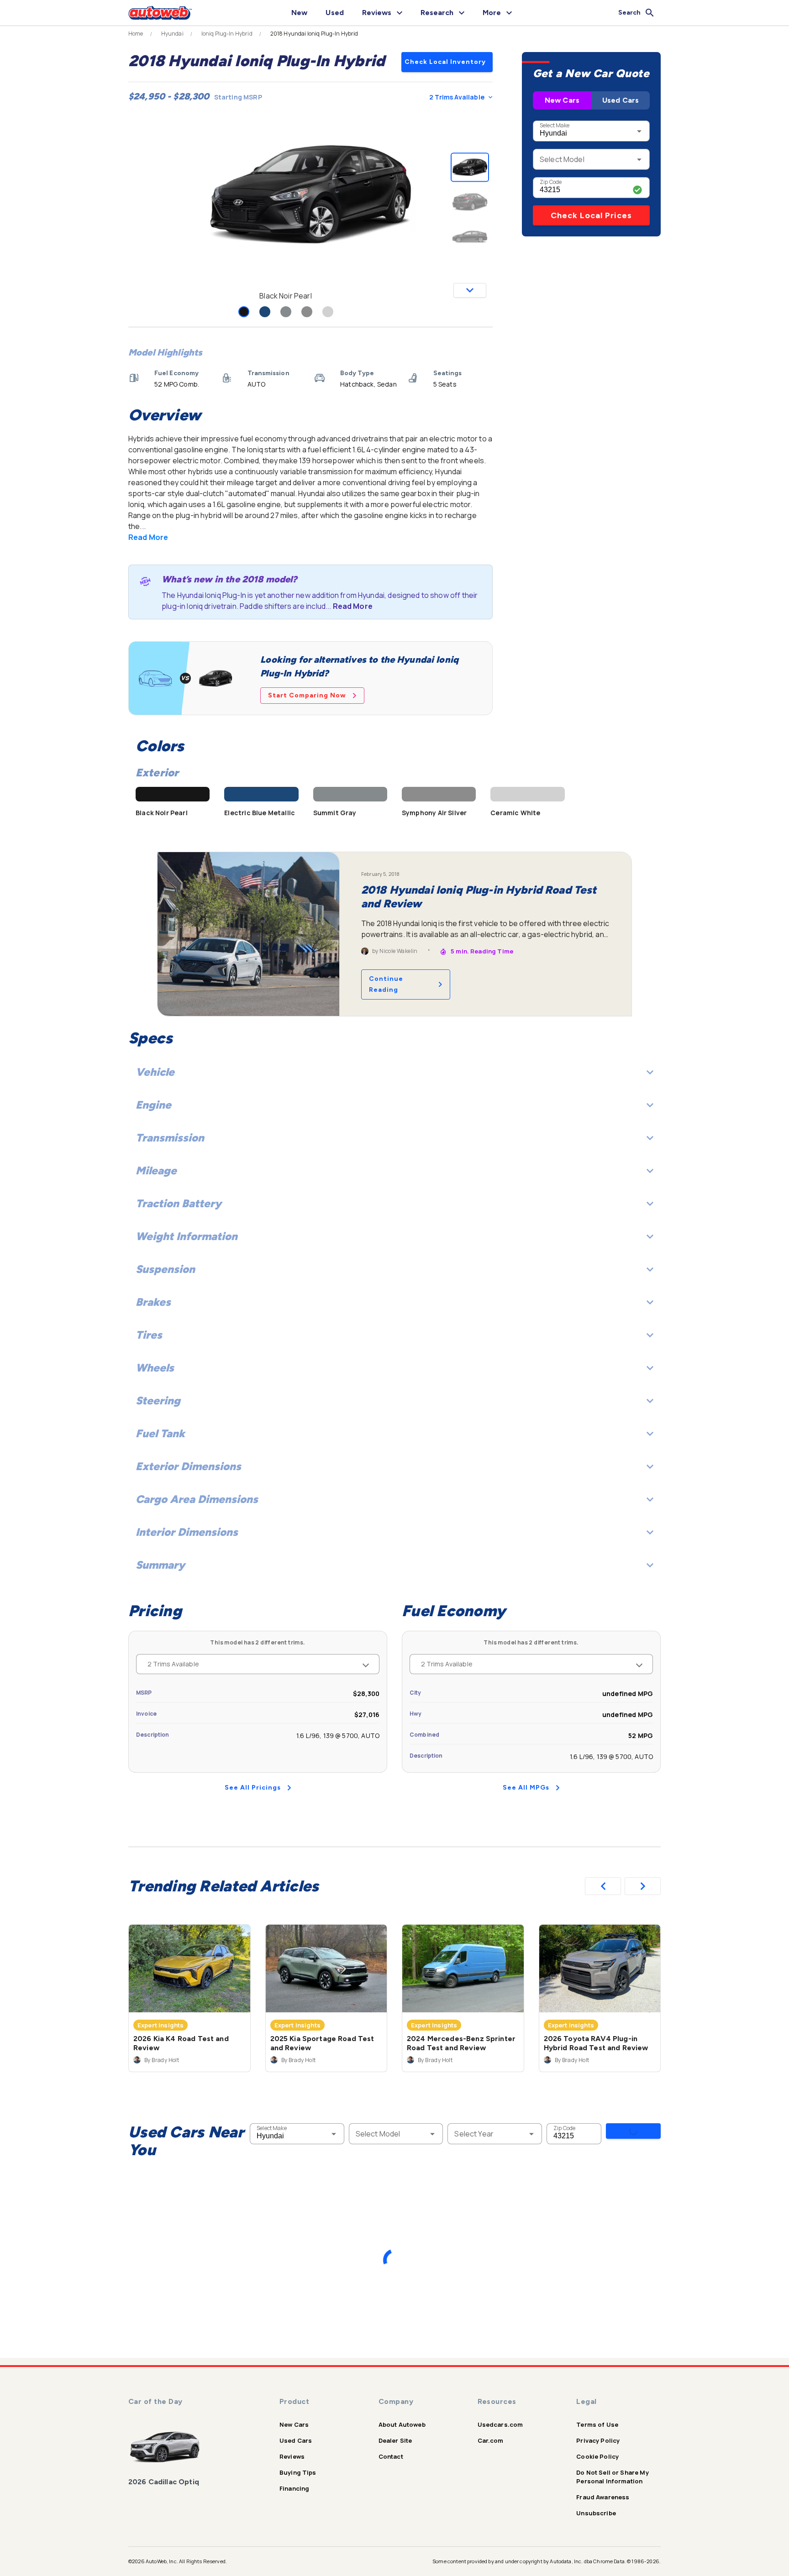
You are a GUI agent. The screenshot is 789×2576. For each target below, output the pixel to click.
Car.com (491, 2440)
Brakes (153, 1302)
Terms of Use (597, 2424)
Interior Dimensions (187, 1532)
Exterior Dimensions (188, 1466)
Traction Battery (179, 1203)
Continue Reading (386, 984)
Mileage (156, 1170)
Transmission (170, 1138)
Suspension (165, 1269)
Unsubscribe (596, 2513)
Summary (160, 1565)
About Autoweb (402, 2424)
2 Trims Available (457, 97)
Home (136, 34)
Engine (153, 1105)
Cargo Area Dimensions (197, 1499)
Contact (391, 2456)
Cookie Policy (597, 2456)
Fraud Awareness (603, 2497)
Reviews (292, 2456)
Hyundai (172, 34)
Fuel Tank (160, 1433)
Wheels (155, 1368)
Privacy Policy (598, 2440)
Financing (294, 2488)
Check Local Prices (591, 215)
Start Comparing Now (307, 695)
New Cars (562, 100)
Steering (158, 1401)
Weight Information (187, 1236)
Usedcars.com (500, 2424)
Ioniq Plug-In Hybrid (227, 34)
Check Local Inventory (445, 62)
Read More (148, 537)
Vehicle (155, 1072)
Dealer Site (395, 2440)
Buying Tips (298, 2472)
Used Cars (621, 100)
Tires (149, 1335)
